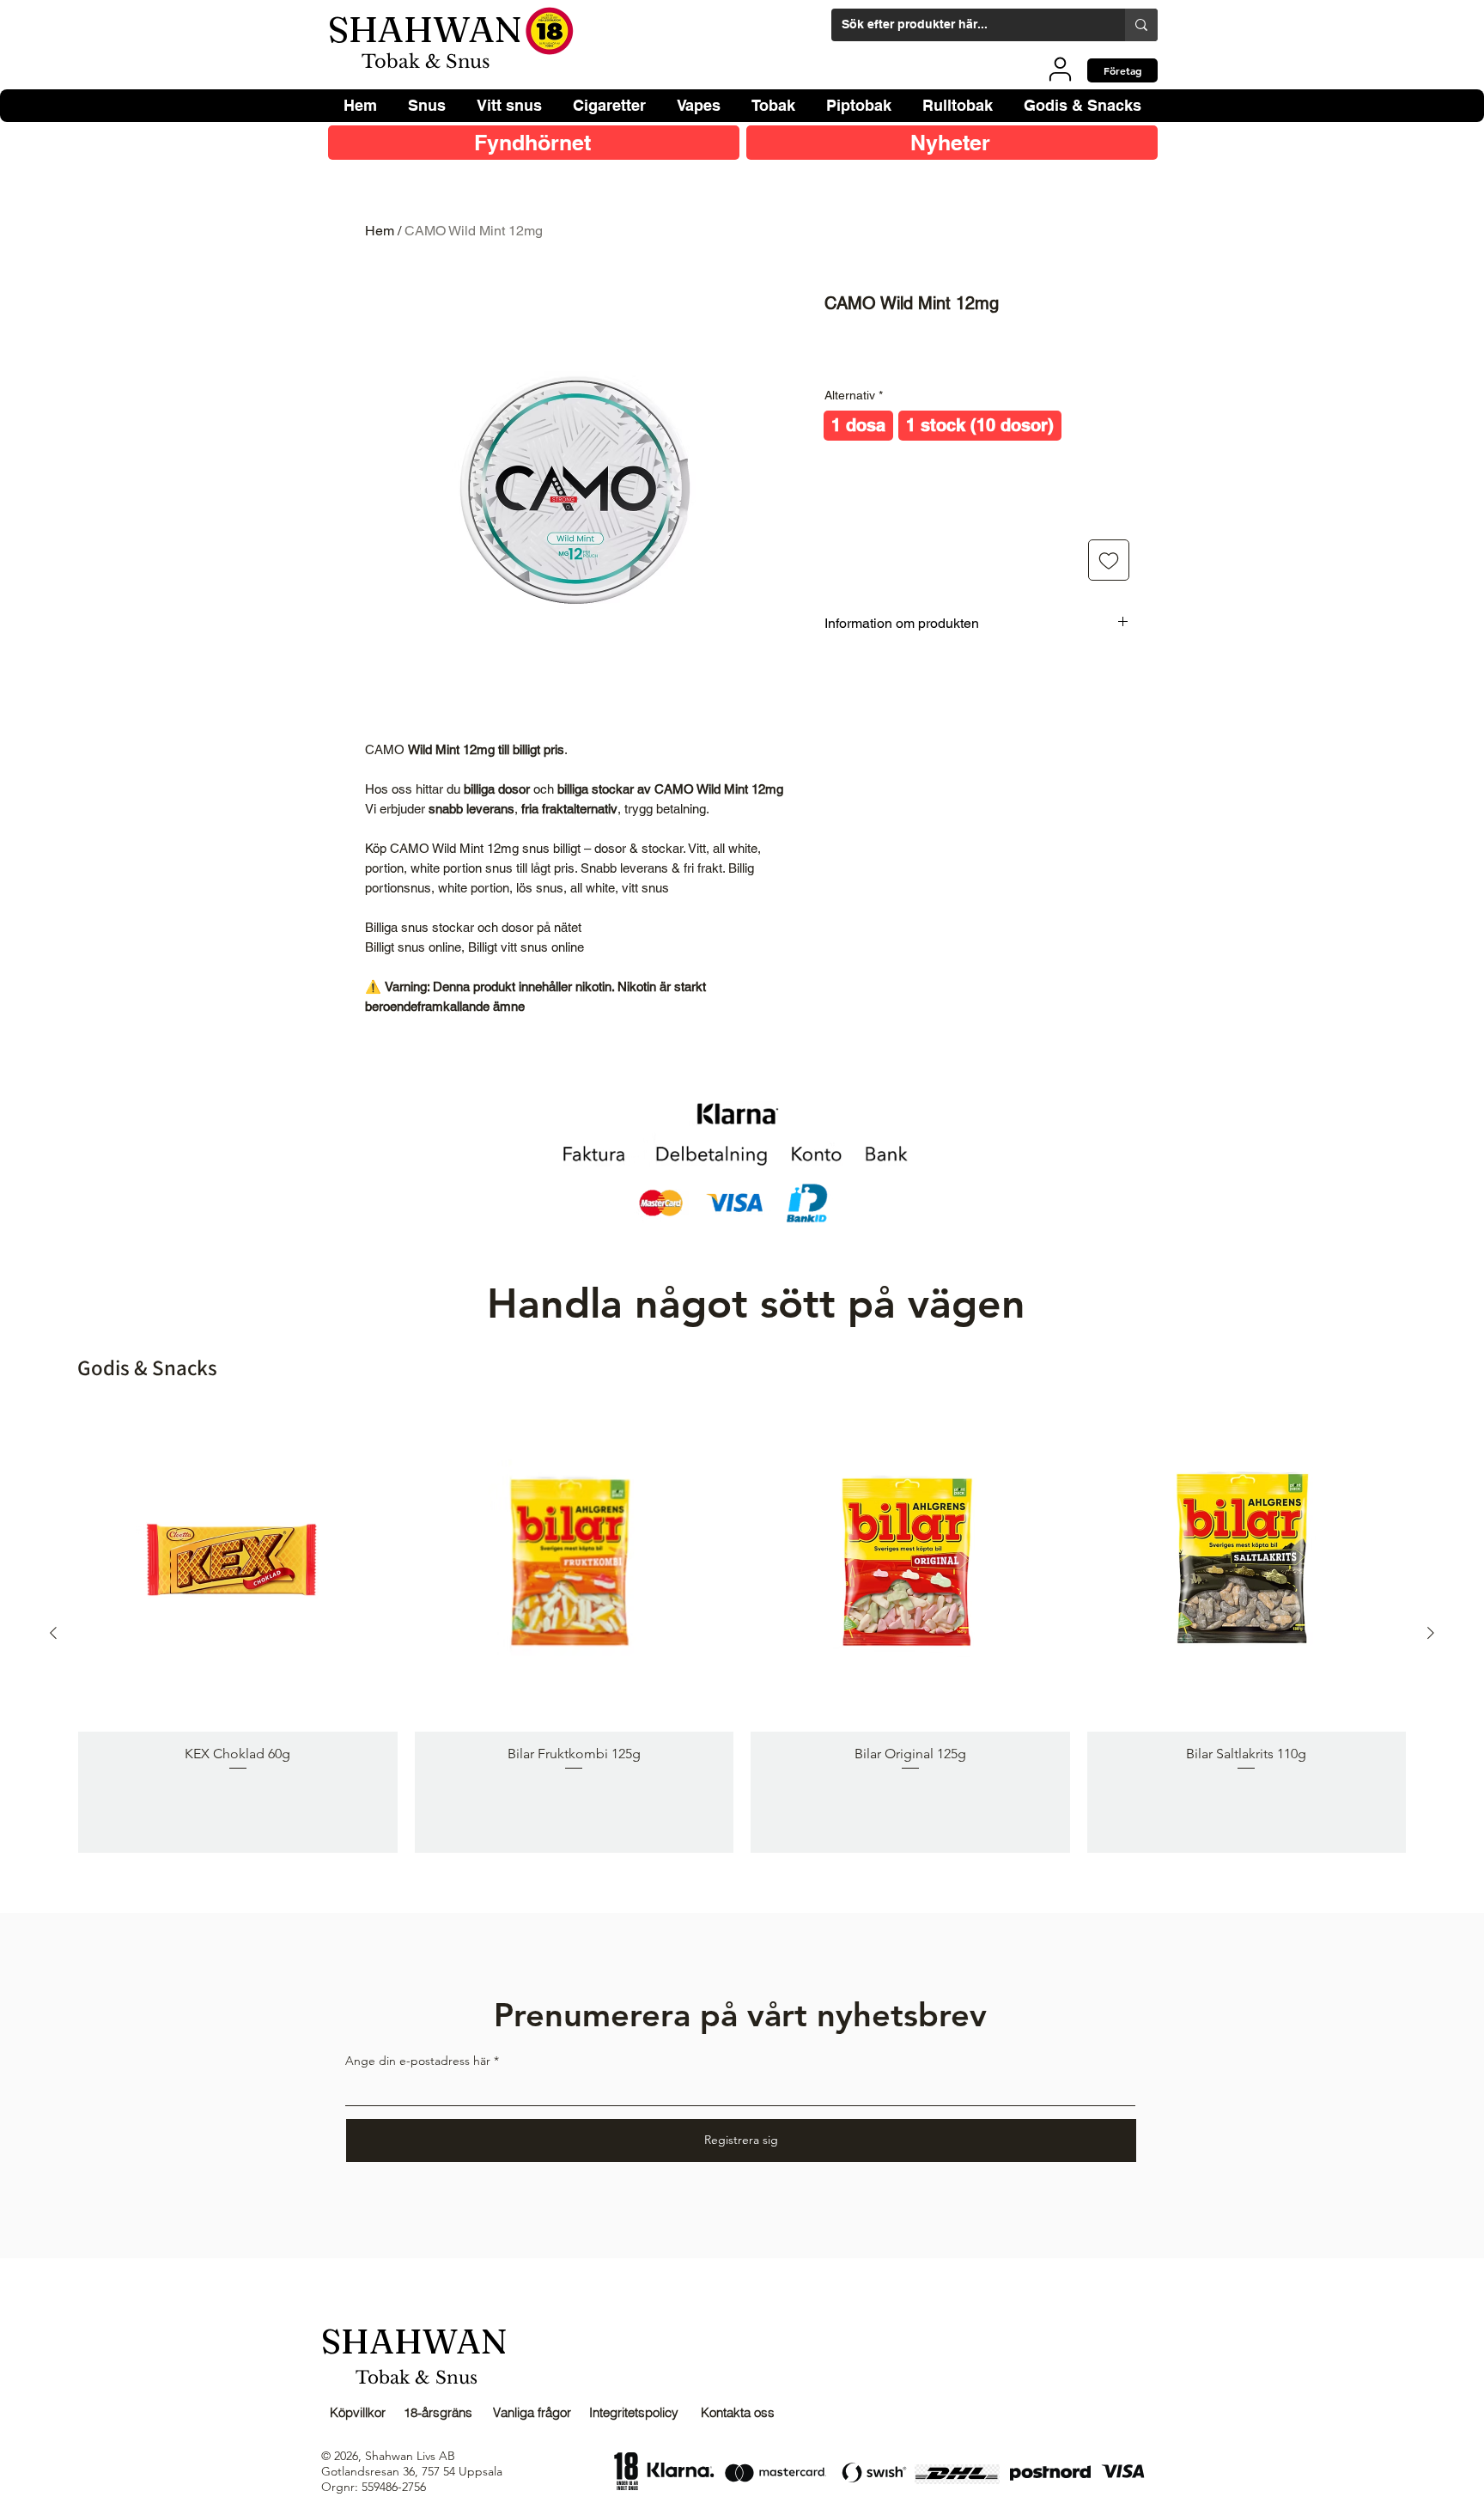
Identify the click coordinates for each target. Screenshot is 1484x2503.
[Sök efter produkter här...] (1141, 25)
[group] (742, 1632)
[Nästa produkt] (1431, 1633)
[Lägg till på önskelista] (1109, 560)
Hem (380, 231)
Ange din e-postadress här (418, 2061)
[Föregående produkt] (53, 1633)
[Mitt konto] (1060, 69)
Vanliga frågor (532, 2412)
